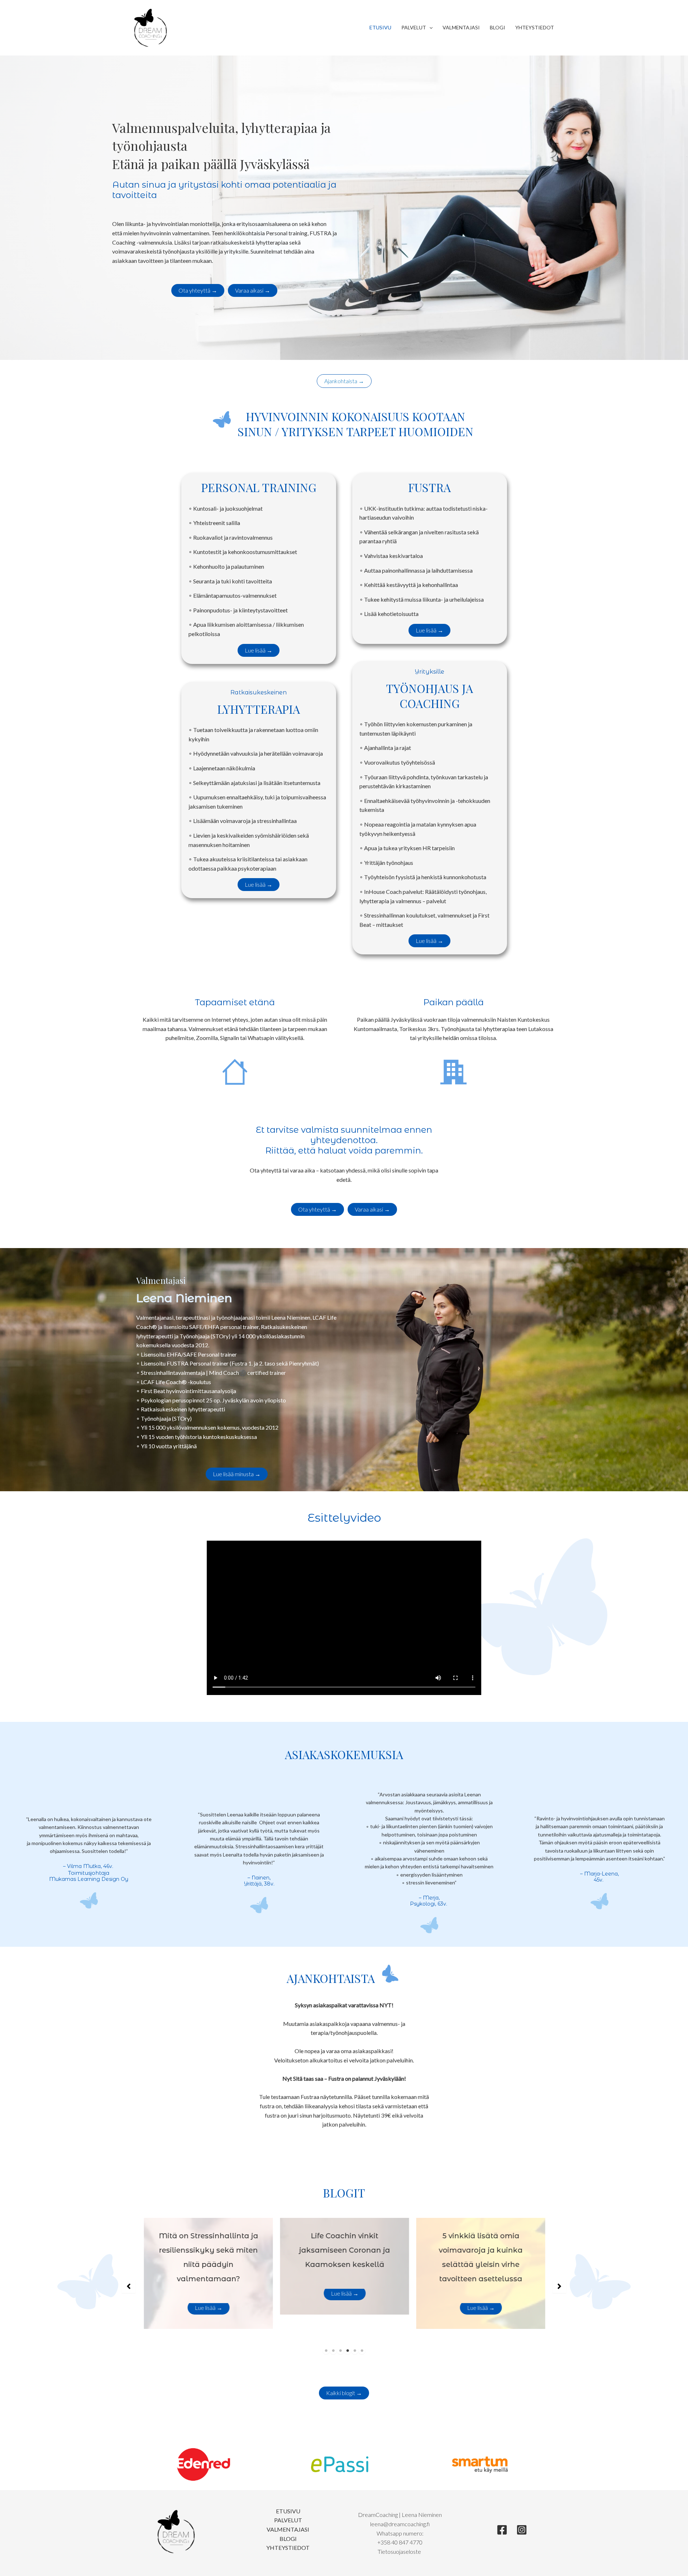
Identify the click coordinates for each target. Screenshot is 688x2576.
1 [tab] (326, 2351)
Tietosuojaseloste (400, 2551)
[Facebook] (502, 2530)
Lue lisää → (208, 2293)
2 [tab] (333, 2351)
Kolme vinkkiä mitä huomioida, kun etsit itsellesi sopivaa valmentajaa (480, 2250)
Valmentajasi (461, 27)
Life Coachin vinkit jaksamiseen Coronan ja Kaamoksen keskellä (208, 2250)
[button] (198, 290)
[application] (429, 28)
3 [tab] (340, 2351)
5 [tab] (355, 2351)
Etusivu (380, 27)
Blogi (498, 27)
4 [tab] (348, 2351)
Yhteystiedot (535, 27)
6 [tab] (362, 2351)
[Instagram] (522, 2530)
